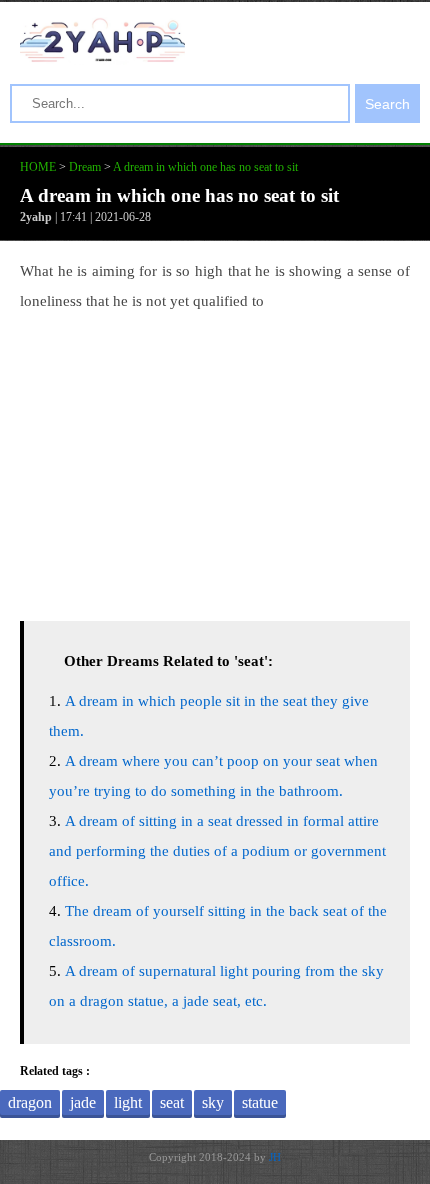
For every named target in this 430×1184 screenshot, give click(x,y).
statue (260, 1102)
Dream (85, 167)
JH (275, 1157)
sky (213, 1102)
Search (387, 104)
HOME (38, 167)
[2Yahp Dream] (102, 57)
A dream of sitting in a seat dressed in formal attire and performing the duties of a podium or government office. (217, 851)
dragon (30, 1102)
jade (83, 1102)
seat (172, 1102)
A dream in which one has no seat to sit (205, 167)
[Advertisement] (215, 461)
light (128, 1102)
